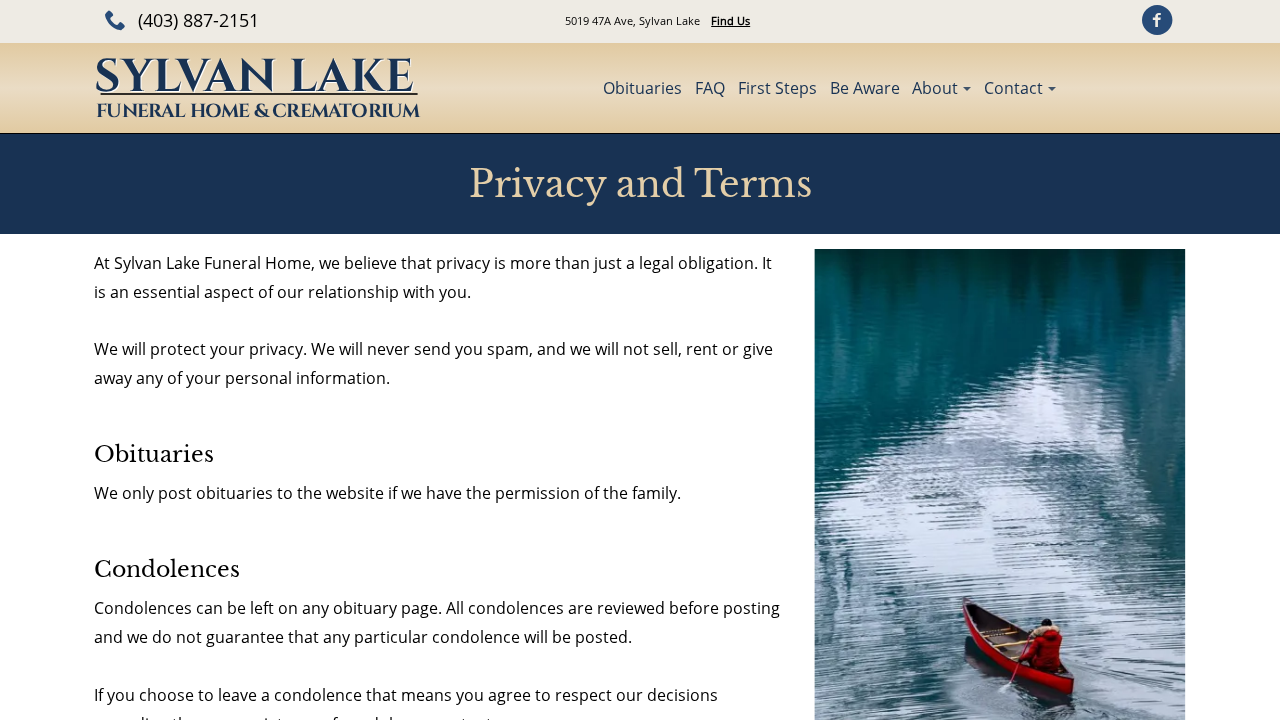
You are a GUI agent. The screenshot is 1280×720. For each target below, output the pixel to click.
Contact (1013, 88)
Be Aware (865, 88)
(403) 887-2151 (198, 20)
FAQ (710, 88)
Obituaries (642, 88)
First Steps (777, 88)
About (935, 88)
